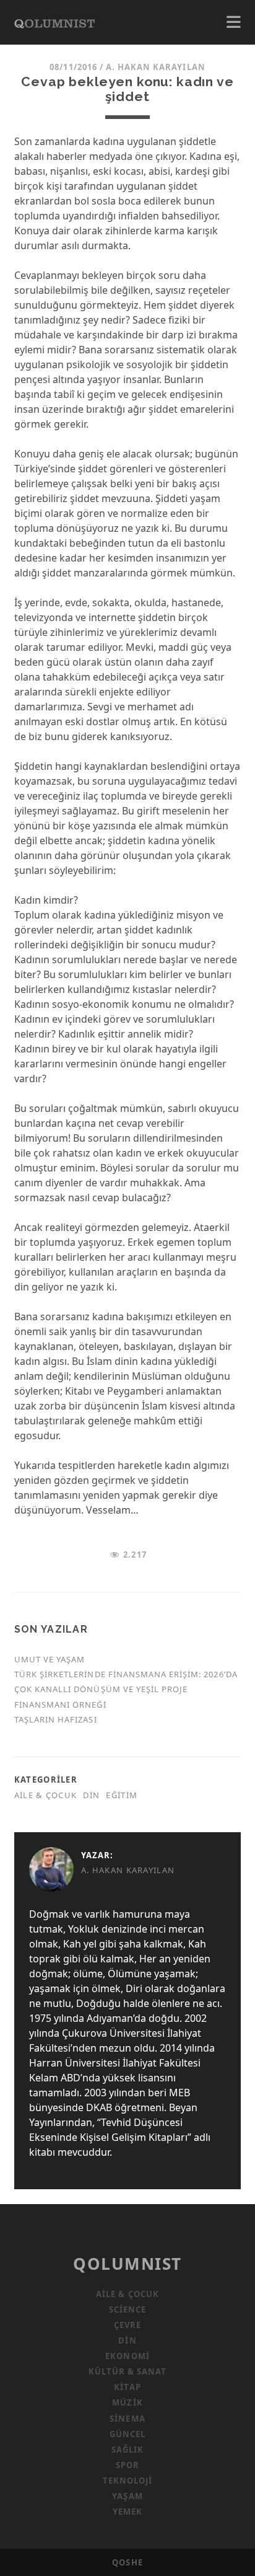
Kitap (127, 2387)
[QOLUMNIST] (54, 22)
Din (91, 1795)
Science (127, 2309)
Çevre (127, 2325)
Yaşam (127, 2496)
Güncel (127, 2434)
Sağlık (127, 2450)
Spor (127, 2465)
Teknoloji (127, 2481)
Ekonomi (127, 2356)
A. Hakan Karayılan (156, 67)
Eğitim (122, 1795)
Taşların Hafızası (56, 1719)
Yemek (127, 2512)
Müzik (127, 2402)
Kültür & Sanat (128, 2371)
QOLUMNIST (127, 2264)
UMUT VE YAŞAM (50, 1659)
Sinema (127, 2419)
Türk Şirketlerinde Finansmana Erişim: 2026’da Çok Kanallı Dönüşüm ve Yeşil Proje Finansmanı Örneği (126, 1689)
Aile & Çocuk (45, 1795)
